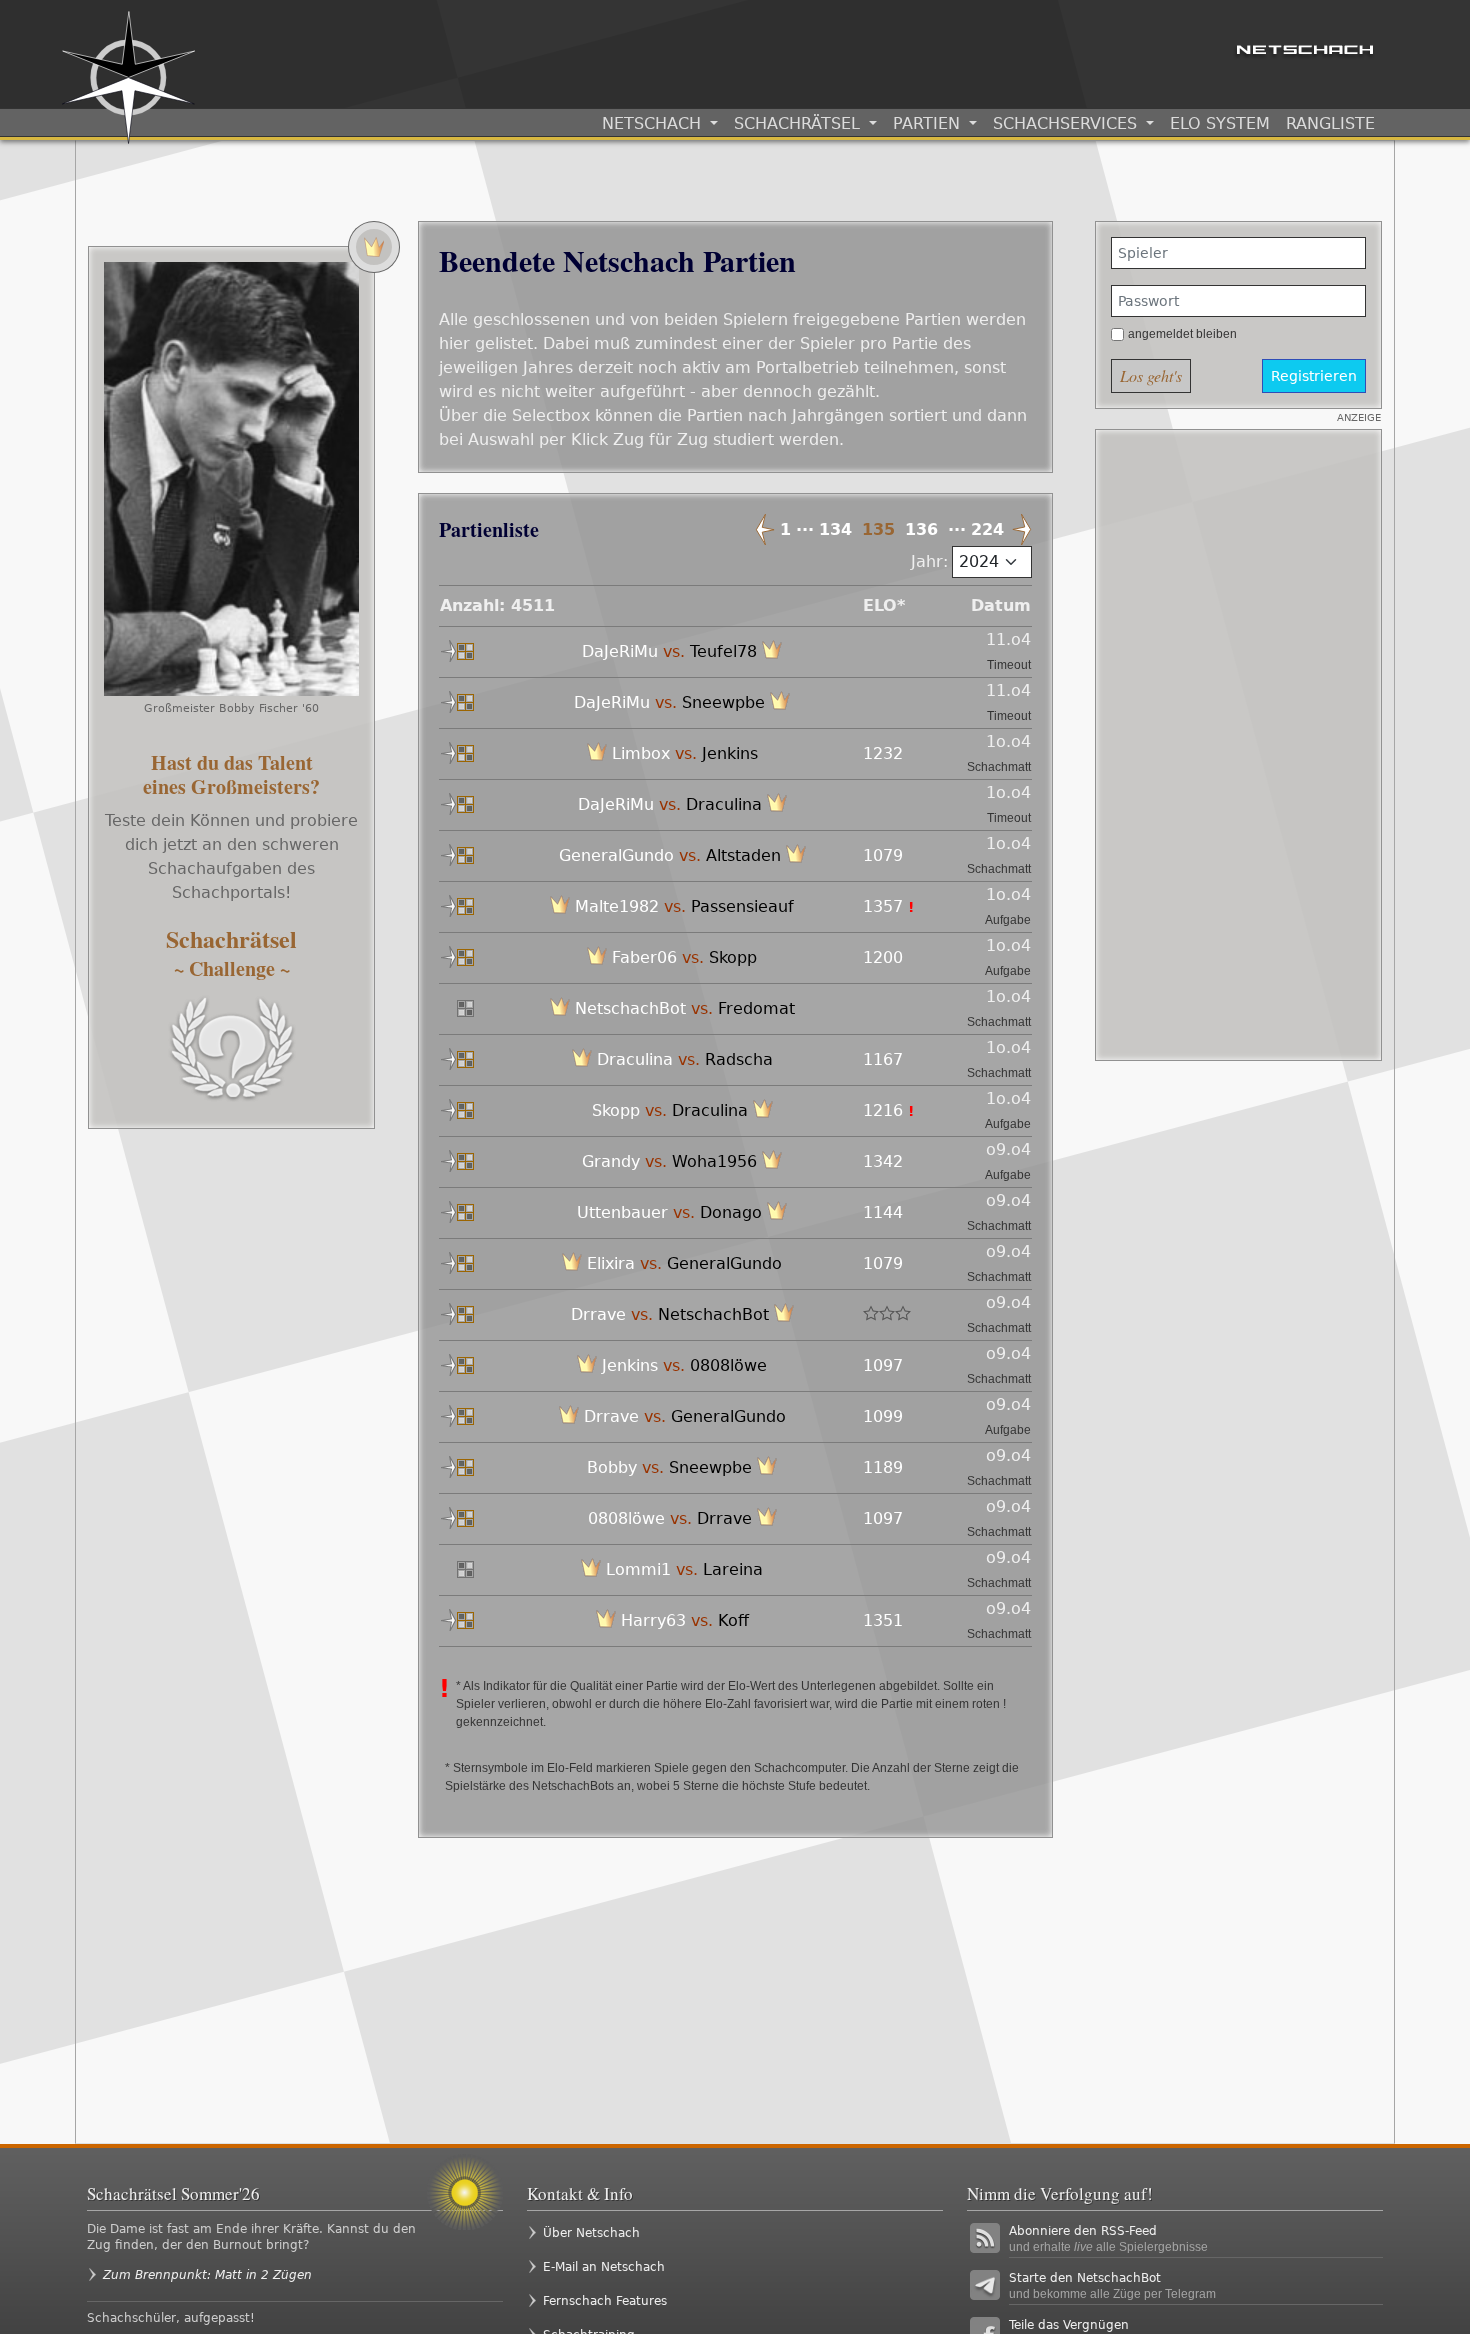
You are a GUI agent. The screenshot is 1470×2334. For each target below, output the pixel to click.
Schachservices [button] (1067, 123)
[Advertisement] (1238, 745)
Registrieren (1314, 376)
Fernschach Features (605, 2301)
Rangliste (1330, 123)
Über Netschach (591, 2233)
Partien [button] (929, 123)
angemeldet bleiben (1182, 334)
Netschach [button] (654, 123)
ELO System (1220, 123)
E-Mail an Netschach (604, 2267)
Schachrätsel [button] (799, 123)
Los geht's (1151, 375)
